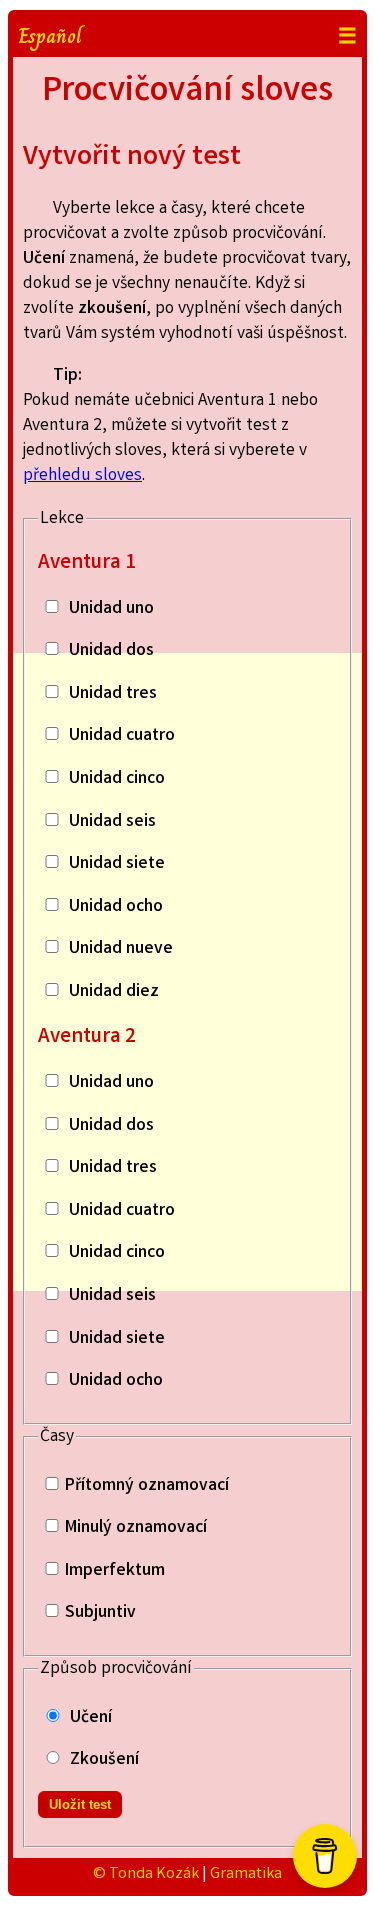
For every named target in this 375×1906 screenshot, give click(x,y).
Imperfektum (115, 1571)
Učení (91, 1718)
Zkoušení (104, 1760)
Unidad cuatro (122, 736)
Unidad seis (112, 822)
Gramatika (246, 1874)
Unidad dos (111, 651)
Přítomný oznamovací (147, 1486)
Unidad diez (114, 992)
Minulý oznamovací (136, 1528)
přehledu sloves (82, 476)
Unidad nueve (121, 949)
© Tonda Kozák (146, 1874)
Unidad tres (113, 694)
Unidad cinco (117, 779)
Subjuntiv (100, 1613)
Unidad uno (111, 609)
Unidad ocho (116, 907)
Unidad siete (117, 864)
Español (50, 36)
